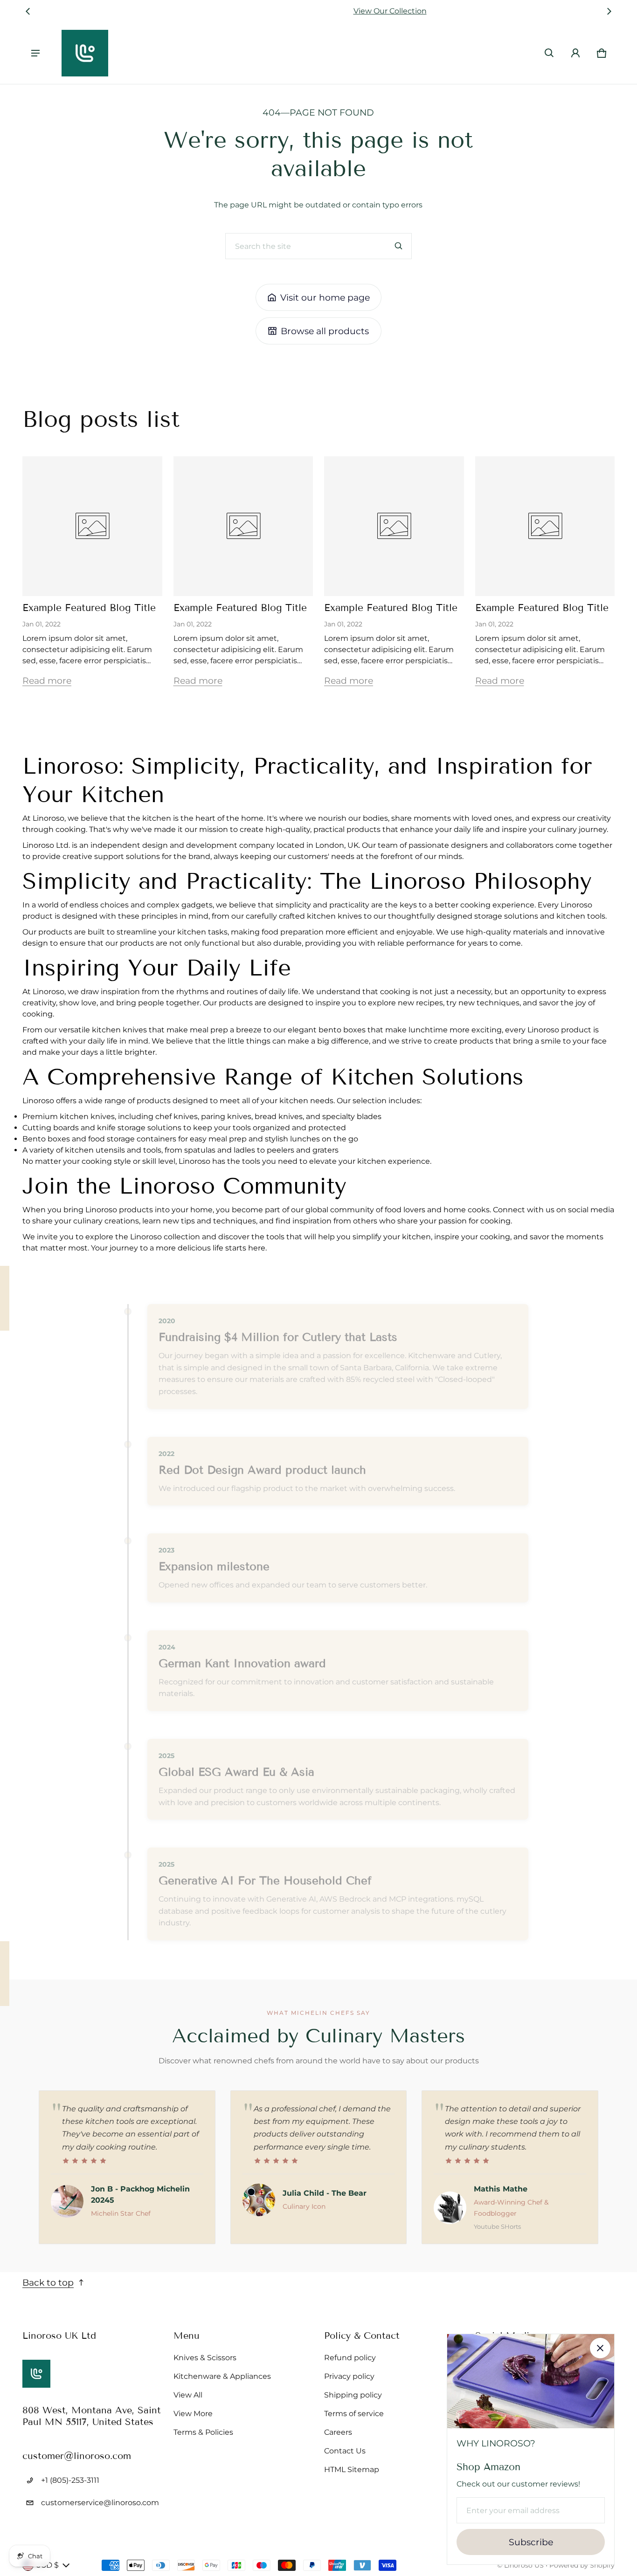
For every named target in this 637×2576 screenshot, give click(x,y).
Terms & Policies (203, 2432)
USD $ (47, 2565)
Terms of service (354, 2414)
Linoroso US (524, 2565)
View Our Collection (319, 11)
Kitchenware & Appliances (222, 2376)
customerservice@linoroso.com (100, 2503)
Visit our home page (325, 297)
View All (188, 2395)
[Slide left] (28, 11)
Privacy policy (349, 2376)
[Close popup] (600, 2348)
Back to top (48, 2282)
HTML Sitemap (352, 2470)
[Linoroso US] (85, 53)
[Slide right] (609, 11)
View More (193, 2414)
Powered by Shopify (582, 2565)
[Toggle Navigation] (35, 53)
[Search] (399, 246)
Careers (338, 2432)
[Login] (575, 53)
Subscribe (531, 2542)
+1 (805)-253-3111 (70, 2480)
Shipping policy (353, 2395)
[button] (549, 53)
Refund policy (350, 2358)
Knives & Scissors (205, 2358)
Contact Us (345, 2451)
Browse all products (325, 331)
